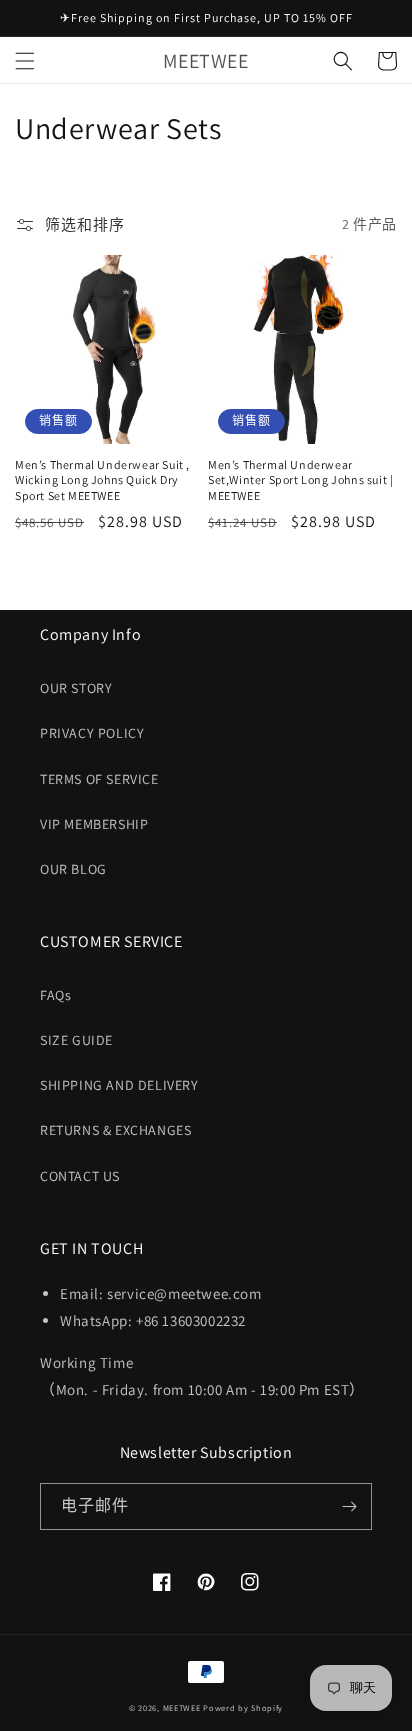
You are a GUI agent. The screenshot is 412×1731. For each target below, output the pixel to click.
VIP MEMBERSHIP (94, 824)
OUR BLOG (73, 869)
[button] (25, 61)
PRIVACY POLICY (92, 733)
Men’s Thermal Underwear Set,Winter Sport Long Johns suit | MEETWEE (300, 480)
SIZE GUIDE (76, 1040)
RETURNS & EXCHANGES (115, 1130)
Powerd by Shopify (243, 1707)
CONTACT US (80, 1176)
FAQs (55, 995)
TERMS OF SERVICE (99, 779)
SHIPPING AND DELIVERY (119, 1085)
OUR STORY (76, 688)
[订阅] (349, 1506)
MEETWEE (182, 1707)
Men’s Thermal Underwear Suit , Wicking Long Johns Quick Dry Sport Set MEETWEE (102, 480)
